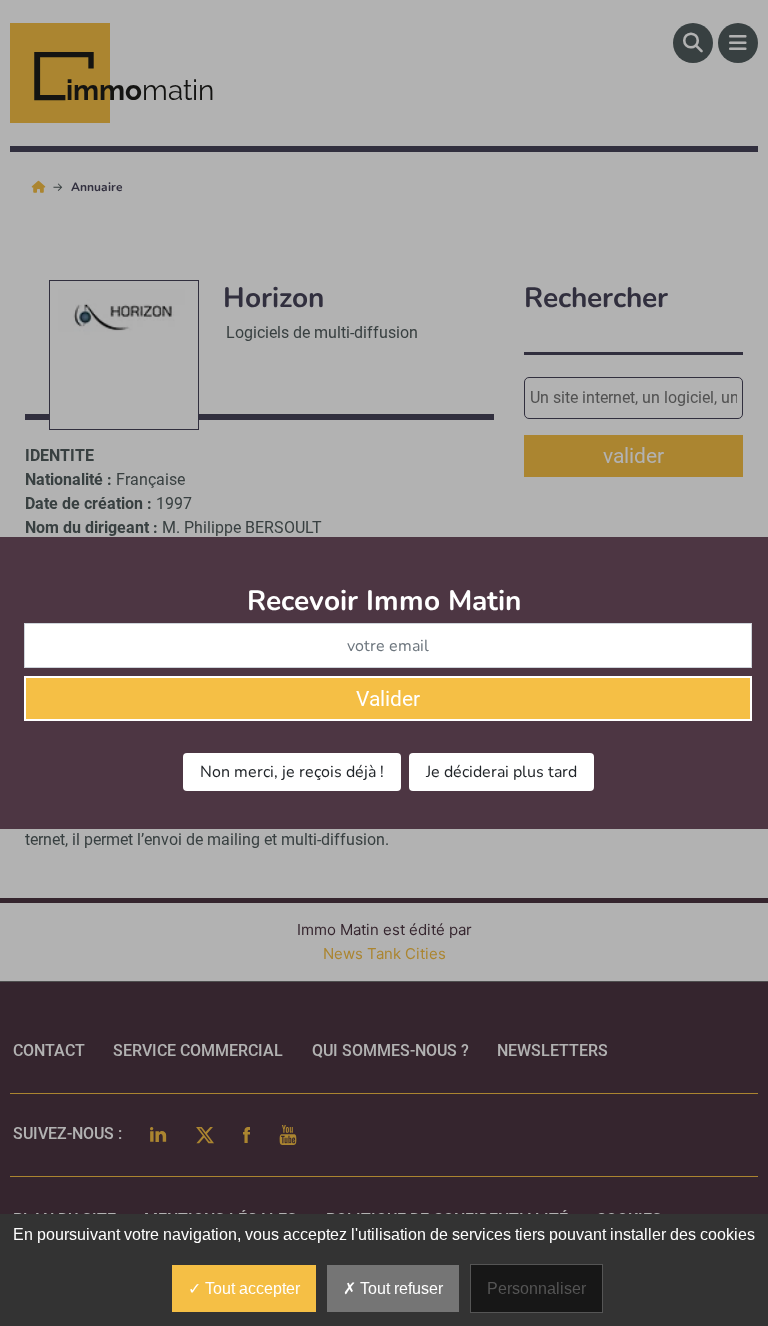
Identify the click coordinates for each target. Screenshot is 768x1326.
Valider (388, 699)
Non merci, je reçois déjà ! (292, 772)
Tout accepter (250, 1288)
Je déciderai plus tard (501, 772)
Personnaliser (536, 1288)
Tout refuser (399, 1288)
